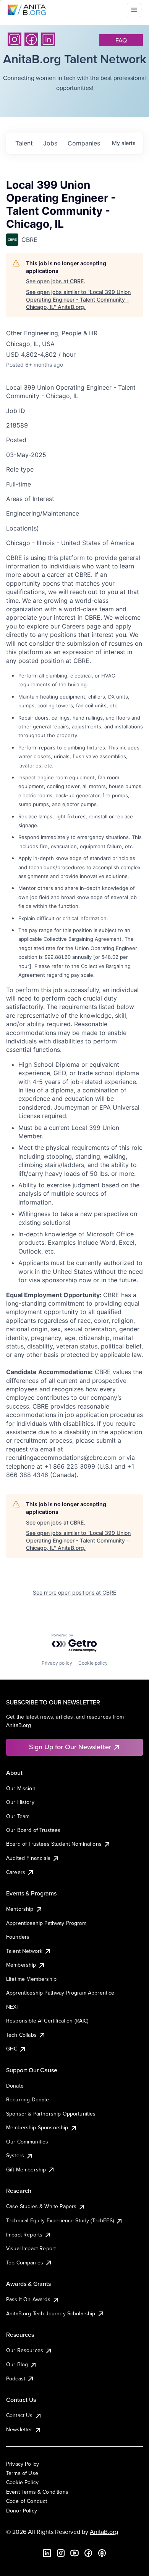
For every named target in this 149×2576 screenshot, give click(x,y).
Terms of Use (22, 2473)
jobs (50, 143)
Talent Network (24, 1951)
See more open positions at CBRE (74, 1592)
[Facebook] (31, 39)
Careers (73, 626)
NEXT (13, 2007)
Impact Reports (24, 2235)
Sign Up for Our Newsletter (70, 1747)
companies (84, 143)
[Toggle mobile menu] (134, 10)
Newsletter (19, 2429)
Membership (21, 1965)
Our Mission (21, 1788)
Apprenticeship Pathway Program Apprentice (60, 1993)
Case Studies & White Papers (41, 2206)
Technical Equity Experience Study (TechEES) (60, 2220)
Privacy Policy (23, 2464)
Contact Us (19, 2415)
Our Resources (25, 2350)
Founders (18, 1937)
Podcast (16, 2378)
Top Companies (25, 2263)
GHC (12, 2049)
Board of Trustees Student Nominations (54, 1844)
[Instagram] (15, 39)
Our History (20, 1802)
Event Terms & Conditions (37, 2492)
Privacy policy (57, 1663)
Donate (15, 2086)
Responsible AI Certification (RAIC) (47, 2021)
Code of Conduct (27, 2501)
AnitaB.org (104, 2532)
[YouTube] (74, 2553)
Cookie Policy (22, 2482)
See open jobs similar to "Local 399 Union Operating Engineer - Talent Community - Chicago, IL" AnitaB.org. (78, 299)
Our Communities (27, 2142)
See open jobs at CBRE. (56, 281)
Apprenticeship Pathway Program (46, 1923)
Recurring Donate (28, 2099)
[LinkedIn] (48, 39)
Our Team (18, 1816)
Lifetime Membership (31, 1979)
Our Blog (17, 2364)
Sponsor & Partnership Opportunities (51, 2114)
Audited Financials (28, 1858)
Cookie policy (93, 1663)
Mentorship (20, 1909)
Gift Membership (26, 2170)
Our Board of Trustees (33, 1830)
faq (121, 40)
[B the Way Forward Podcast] (102, 2553)
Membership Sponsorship (37, 2127)
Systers (15, 2155)
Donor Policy (22, 2511)
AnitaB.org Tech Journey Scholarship (51, 2313)
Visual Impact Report (31, 2248)
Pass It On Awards (28, 2299)
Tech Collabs (21, 2035)
